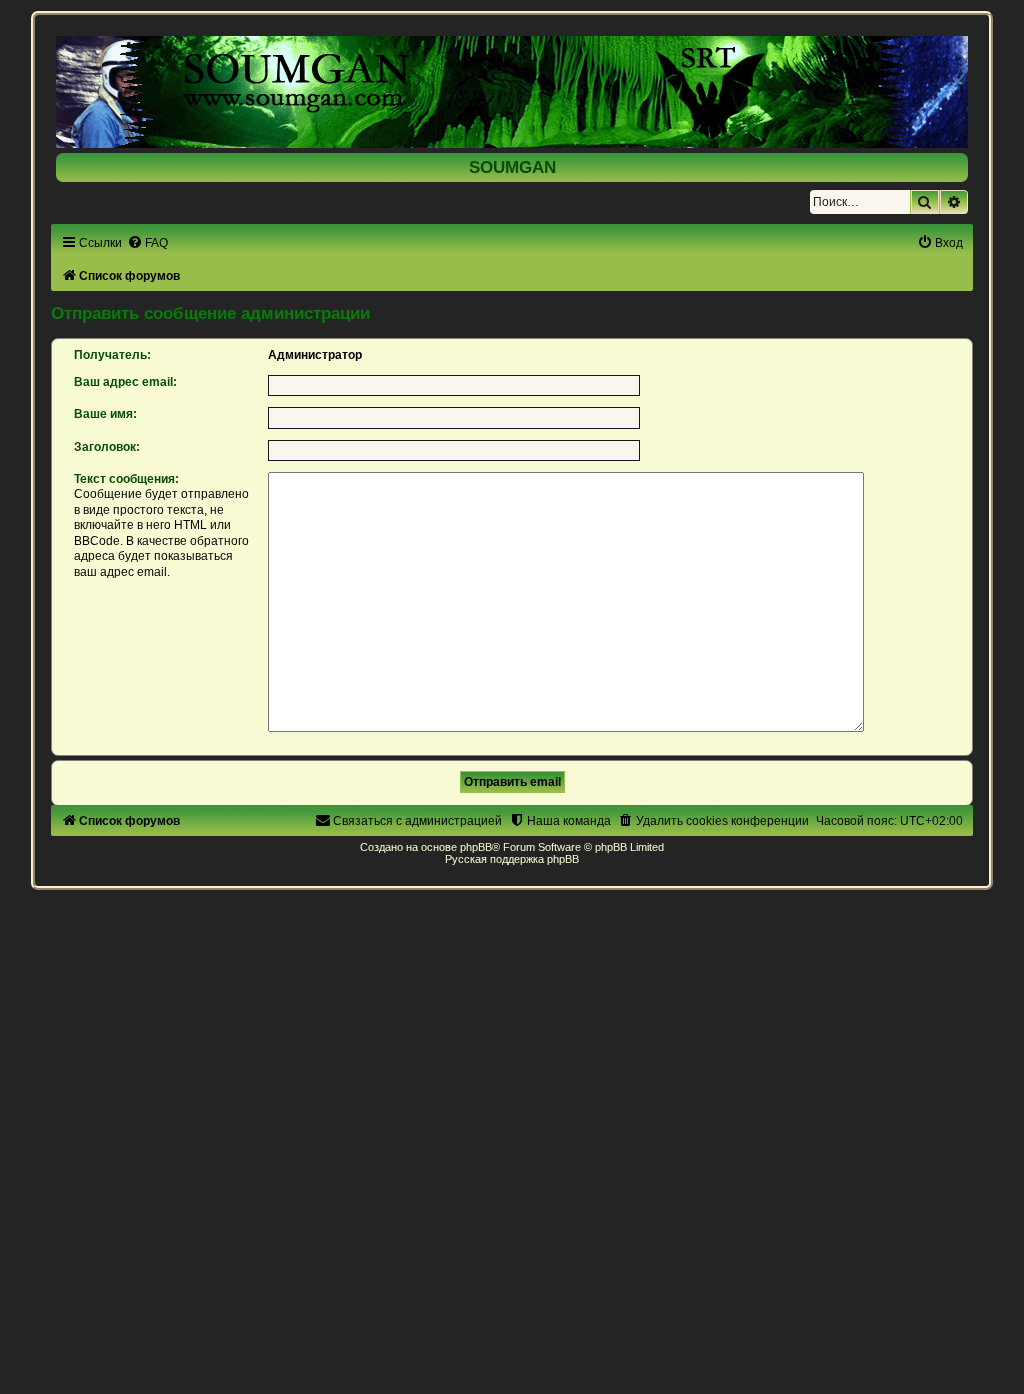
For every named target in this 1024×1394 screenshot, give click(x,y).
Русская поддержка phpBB (512, 859)
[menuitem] (147, 243)
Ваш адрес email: (125, 382)
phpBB (476, 847)
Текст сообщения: (126, 479)
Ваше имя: (105, 414)
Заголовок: (107, 447)
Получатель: (112, 355)
